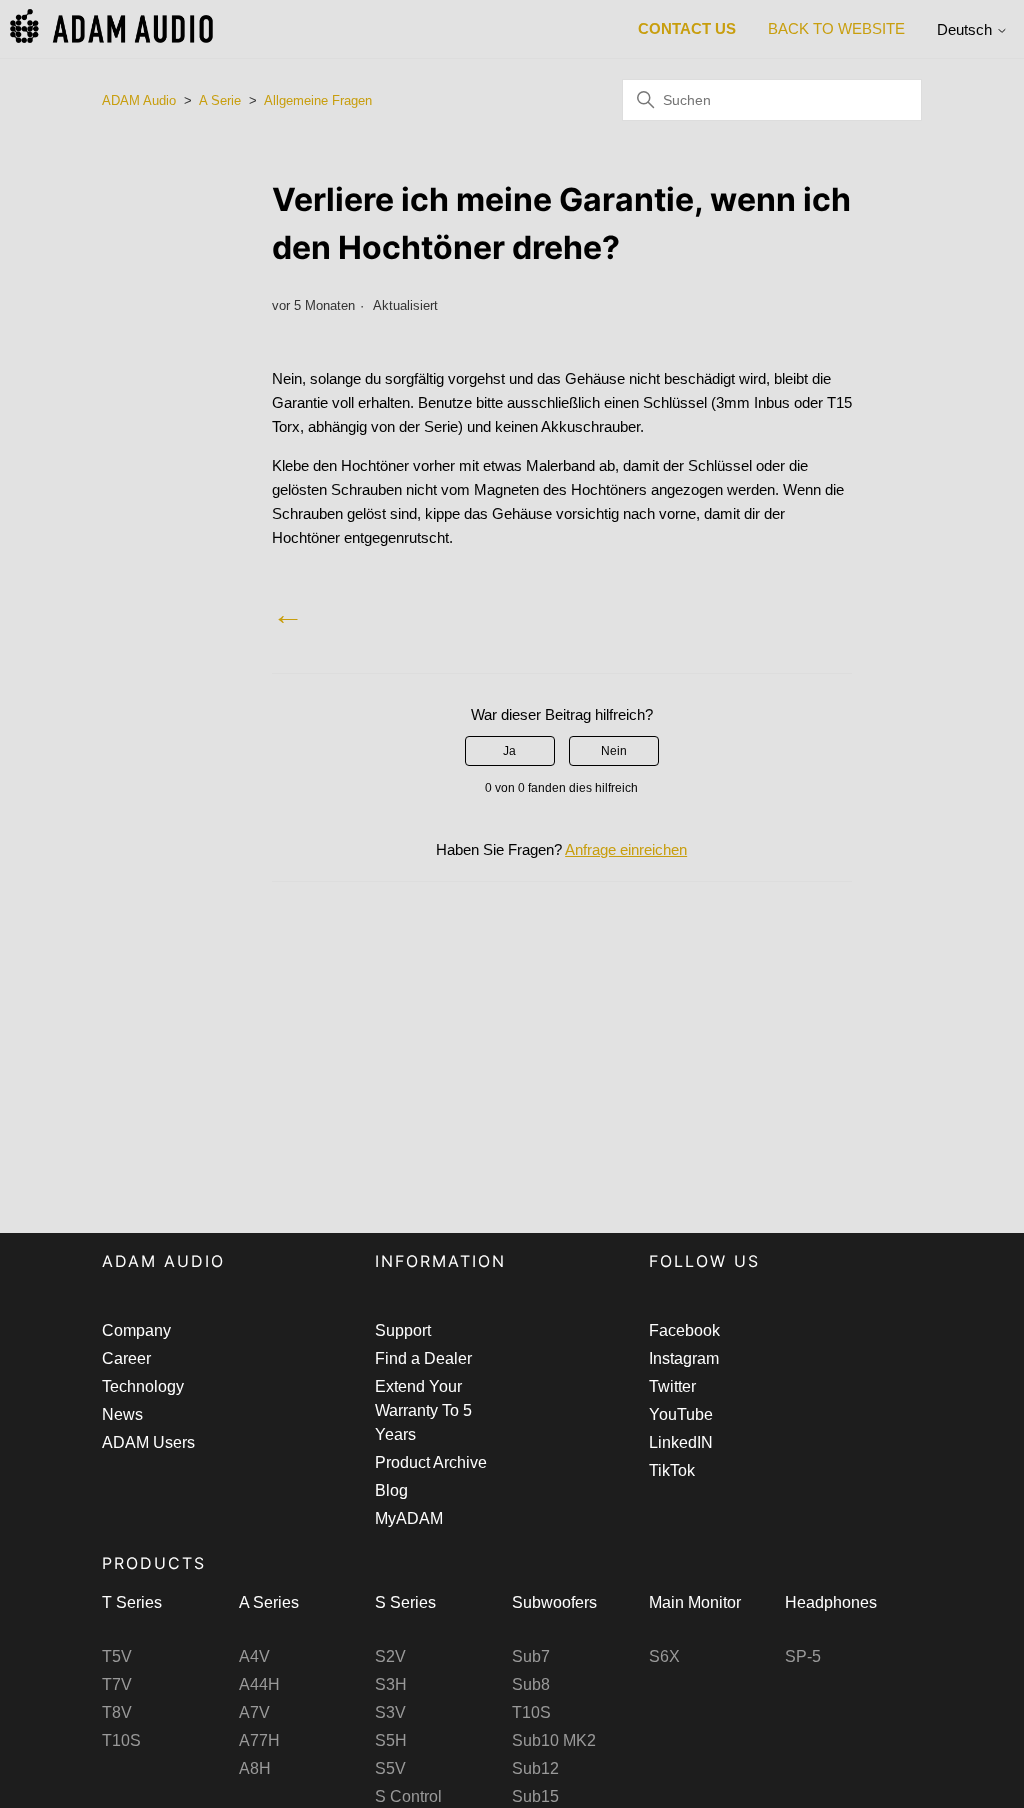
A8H (255, 1768)
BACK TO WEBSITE (836, 28)
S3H (391, 1684)
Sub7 (531, 1656)
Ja (509, 751)
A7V (254, 1712)
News (122, 1414)
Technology (143, 1386)
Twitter (672, 1386)
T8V (117, 1712)
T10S (121, 1740)
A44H (259, 1684)
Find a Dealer (423, 1358)
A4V (254, 1656)
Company (136, 1330)
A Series (269, 1602)
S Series (405, 1602)
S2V (390, 1656)
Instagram (684, 1358)
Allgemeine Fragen (318, 100)
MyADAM (409, 1518)
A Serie (220, 100)
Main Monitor (695, 1602)
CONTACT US (687, 28)
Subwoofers (554, 1602)
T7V (117, 1684)
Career (126, 1358)
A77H (259, 1740)
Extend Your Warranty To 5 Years (423, 1410)
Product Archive (431, 1462)
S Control (408, 1796)
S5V (390, 1768)
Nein (614, 751)
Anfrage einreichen (626, 849)
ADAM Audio (139, 100)
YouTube (681, 1414)
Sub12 (535, 1768)
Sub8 (531, 1684)
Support (403, 1330)
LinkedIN (681, 1442)
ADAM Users (148, 1442)
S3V (390, 1712)
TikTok (672, 1470)
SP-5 (803, 1656)
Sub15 (535, 1796)
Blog (391, 1490)
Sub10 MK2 (554, 1740)
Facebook (684, 1330)
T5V (117, 1656)
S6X (664, 1656)
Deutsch (966, 29)
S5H (391, 1740)
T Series (132, 1602)
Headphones (831, 1602)
